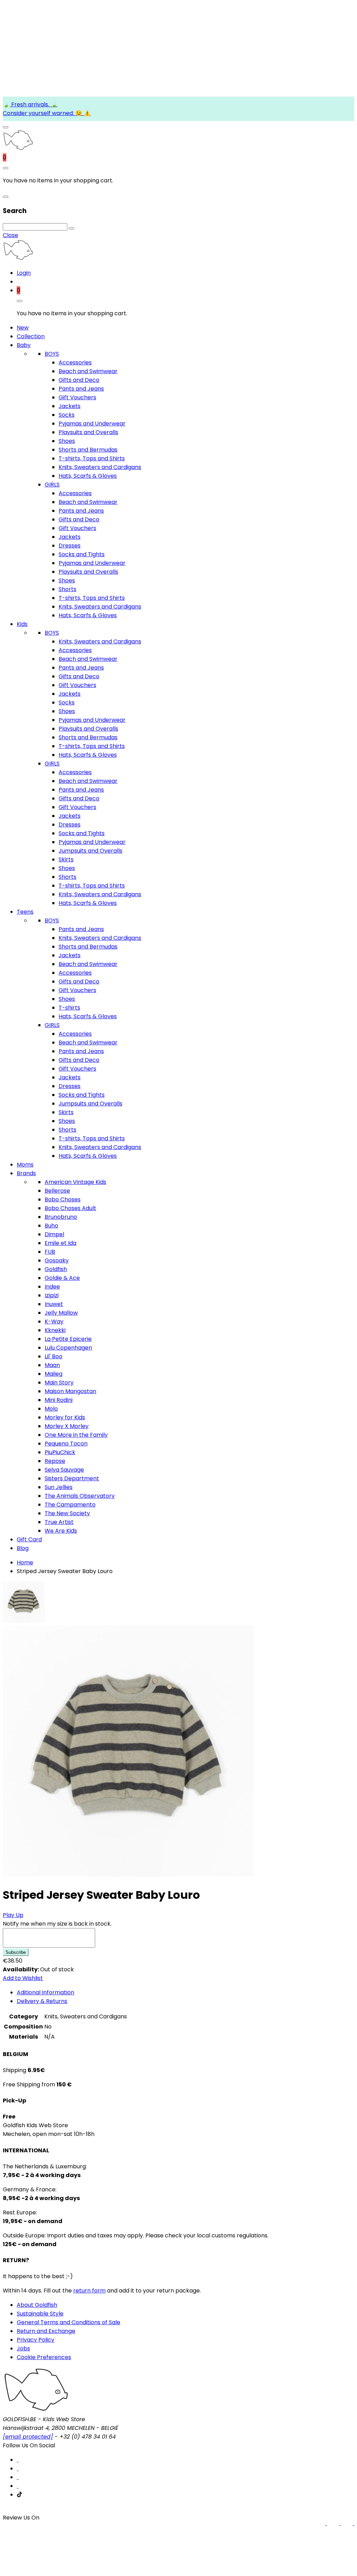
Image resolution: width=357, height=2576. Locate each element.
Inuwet (54, 1304)
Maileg (54, 1374)
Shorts (67, 589)
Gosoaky (57, 1260)
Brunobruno (61, 1217)
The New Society (67, 1513)
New (23, 328)
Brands (26, 1173)
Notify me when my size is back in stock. (57, 1924)
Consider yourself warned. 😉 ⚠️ (47, 113)
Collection (31, 336)
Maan (52, 1365)
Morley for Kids (65, 1417)
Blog (23, 1548)
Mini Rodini (59, 1400)
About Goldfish (37, 2305)
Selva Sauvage (64, 1470)
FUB (50, 1252)
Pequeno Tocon (66, 1444)
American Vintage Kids (75, 1182)
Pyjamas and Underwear (92, 424)
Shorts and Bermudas (88, 450)
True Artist (59, 1522)
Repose (55, 1461)
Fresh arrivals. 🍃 (34, 104)
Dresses (70, 546)
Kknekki (55, 1330)
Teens (25, 912)
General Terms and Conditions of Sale (69, 2322)
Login (24, 273)
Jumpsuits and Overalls (90, 851)
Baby (24, 345)
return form (89, 2291)
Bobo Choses (63, 1199)
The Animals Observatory (80, 1496)
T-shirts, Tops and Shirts (92, 458)
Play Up (13, 1915)
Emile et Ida (60, 1243)
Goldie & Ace (62, 1278)
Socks (67, 415)
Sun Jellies (59, 1487)
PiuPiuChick (60, 1452)
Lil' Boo (54, 1356)
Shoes (67, 441)
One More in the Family (76, 1435)
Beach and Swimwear (88, 371)
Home (25, 1562)
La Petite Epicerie (68, 1339)
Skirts (66, 859)
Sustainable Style (40, 2314)
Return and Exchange (46, 2331)
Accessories (75, 362)
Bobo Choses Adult (70, 1208)
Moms (25, 1165)
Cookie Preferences (44, 2357)
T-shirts (69, 1008)
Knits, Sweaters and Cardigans (100, 467)
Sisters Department (72, 1478)
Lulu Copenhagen (68, 1348)
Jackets (70, 406)
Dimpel (54, 1234)
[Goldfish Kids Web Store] (18, 149)
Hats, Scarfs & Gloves (88, 476)
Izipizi (52, 1295)
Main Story (59, 1383)
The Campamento (70, 1505)
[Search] (71, 228)
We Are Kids (61, 1531)
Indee (52, 1287)
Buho (51, 1226)
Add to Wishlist (23, 1978)
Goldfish (56, 1269)
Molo (51, 1409)
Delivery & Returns (42, 2001)
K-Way (54, 1321)
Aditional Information (45, 1992)
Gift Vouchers (77, 397)
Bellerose (57, 1191)
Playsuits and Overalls (88, 432)
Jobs (23, 2348)
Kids (22, 624)
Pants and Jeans (81, 389)
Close (10, 235)
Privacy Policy (36, 2340)
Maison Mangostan (70, 1391)
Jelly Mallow (61, 1313)
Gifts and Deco (79, 380)
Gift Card (29, 1539)
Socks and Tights (82, 554)
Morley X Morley (67, 1426)
